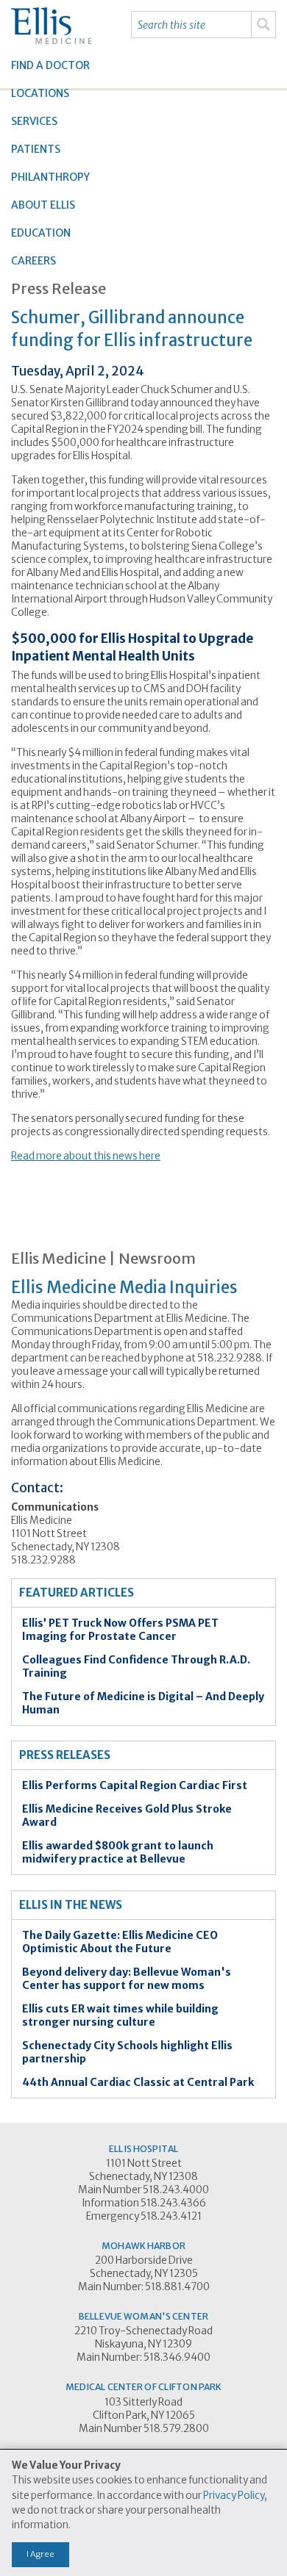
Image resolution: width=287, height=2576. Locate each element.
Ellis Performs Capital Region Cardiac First (135, 1785)
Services (34, 121)
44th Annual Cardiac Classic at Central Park (138, 2082)
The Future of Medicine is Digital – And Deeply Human (143, 1703)
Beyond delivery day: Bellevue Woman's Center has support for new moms (127, 1979)
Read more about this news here (86, 1156)
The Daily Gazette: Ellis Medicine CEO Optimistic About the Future (120, 1942)
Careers (33, 261)
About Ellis (43, 205)
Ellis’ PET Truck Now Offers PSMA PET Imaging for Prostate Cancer (120, 1630)
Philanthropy (50, 177)
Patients (36, 149)
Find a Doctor (50, 65)
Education (41, 233)
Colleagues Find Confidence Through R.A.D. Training (136, 1666)
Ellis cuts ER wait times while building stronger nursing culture (120, 2015)
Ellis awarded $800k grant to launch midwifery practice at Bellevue (118, 1852)
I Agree (40, 2554)
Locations (40, 93)
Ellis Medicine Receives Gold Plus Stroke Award (127, 1816)
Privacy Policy (234, 2496)
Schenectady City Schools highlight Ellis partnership (127, 2052)
